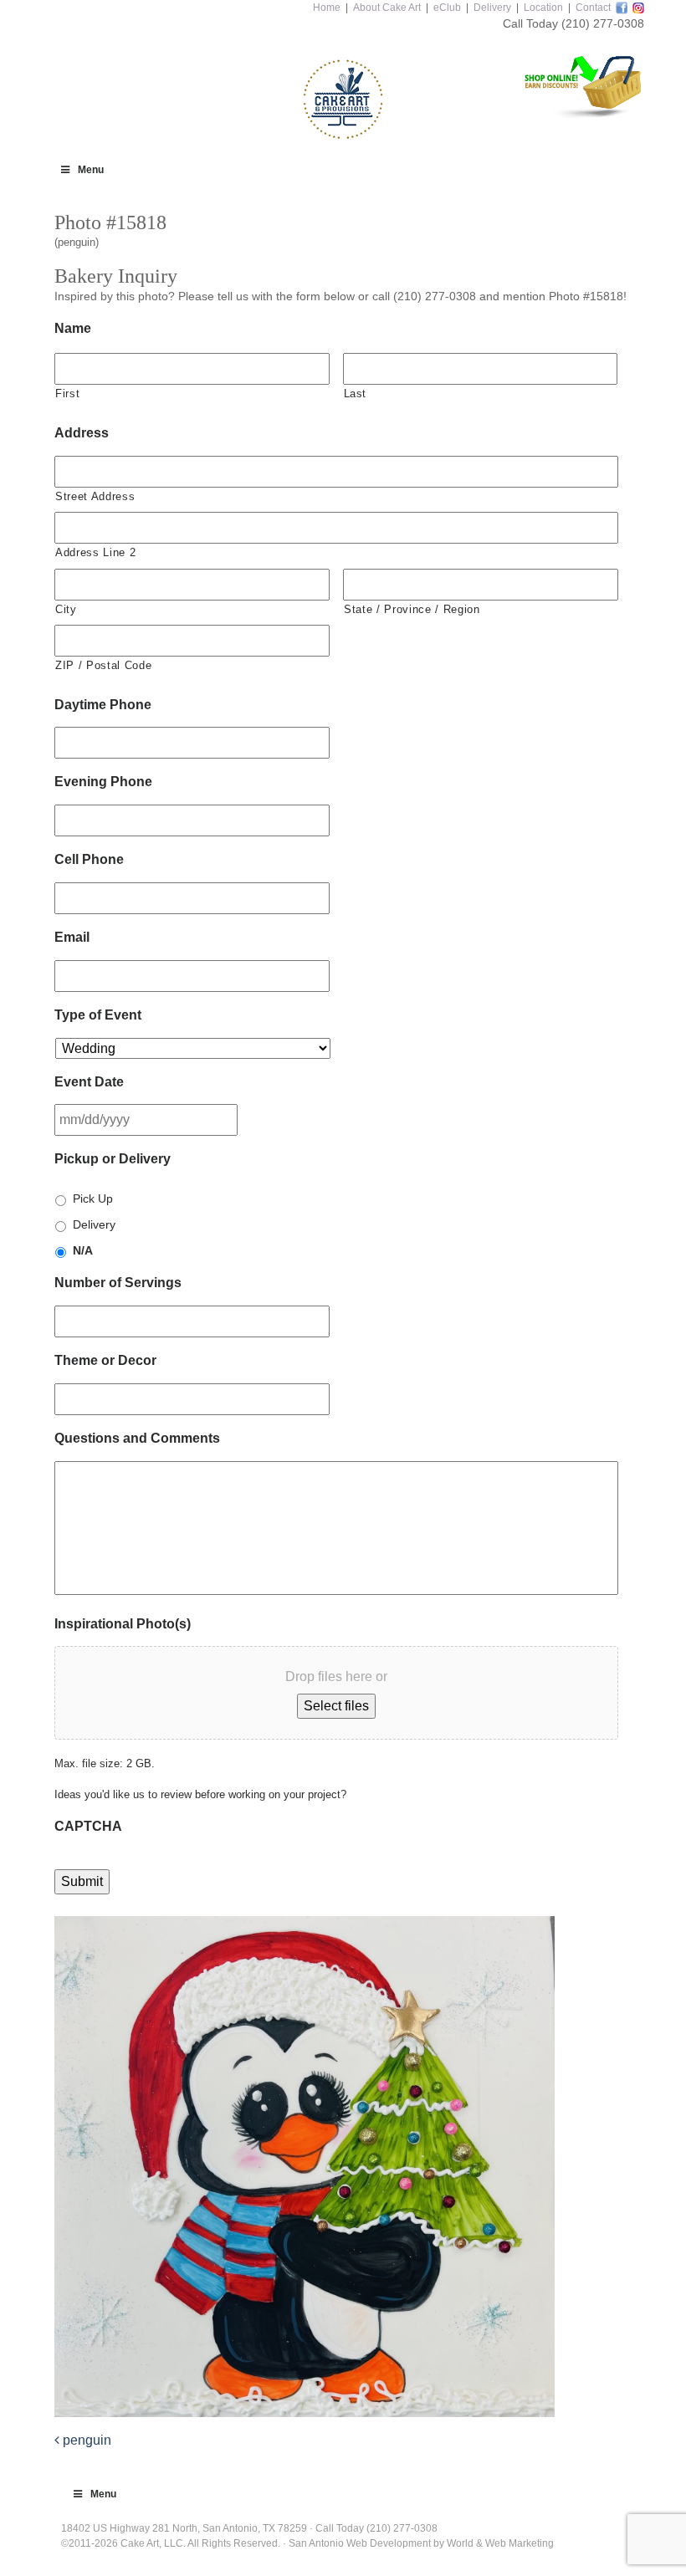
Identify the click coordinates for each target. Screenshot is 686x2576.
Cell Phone (89, 859)
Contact (593, 8)
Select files (336, 1706)
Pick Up (93, 1199)
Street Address (95, 496)
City (66, 609)
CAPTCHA (88, 1826)
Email (72, 937)
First (67, 394)
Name (73, 328)
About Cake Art (387, 8)
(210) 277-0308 (603, 23)
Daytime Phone (103, 705)
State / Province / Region (412, 609)
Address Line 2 (95, 552)
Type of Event (98, 1015)
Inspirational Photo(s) (123, 1624)
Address (82, 433)
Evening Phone (103, 782)
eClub (447, 8)
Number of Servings (118, 1283)
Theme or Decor (105, 1360)
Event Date (89, 1082)
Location (543, 8)
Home (327, 8)
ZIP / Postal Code (103, 665)
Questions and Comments (137, 1438)
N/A (83, 1250)
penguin (85, 2440)
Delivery (492, 8)
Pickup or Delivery (113, 1159)
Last (356, 394)
